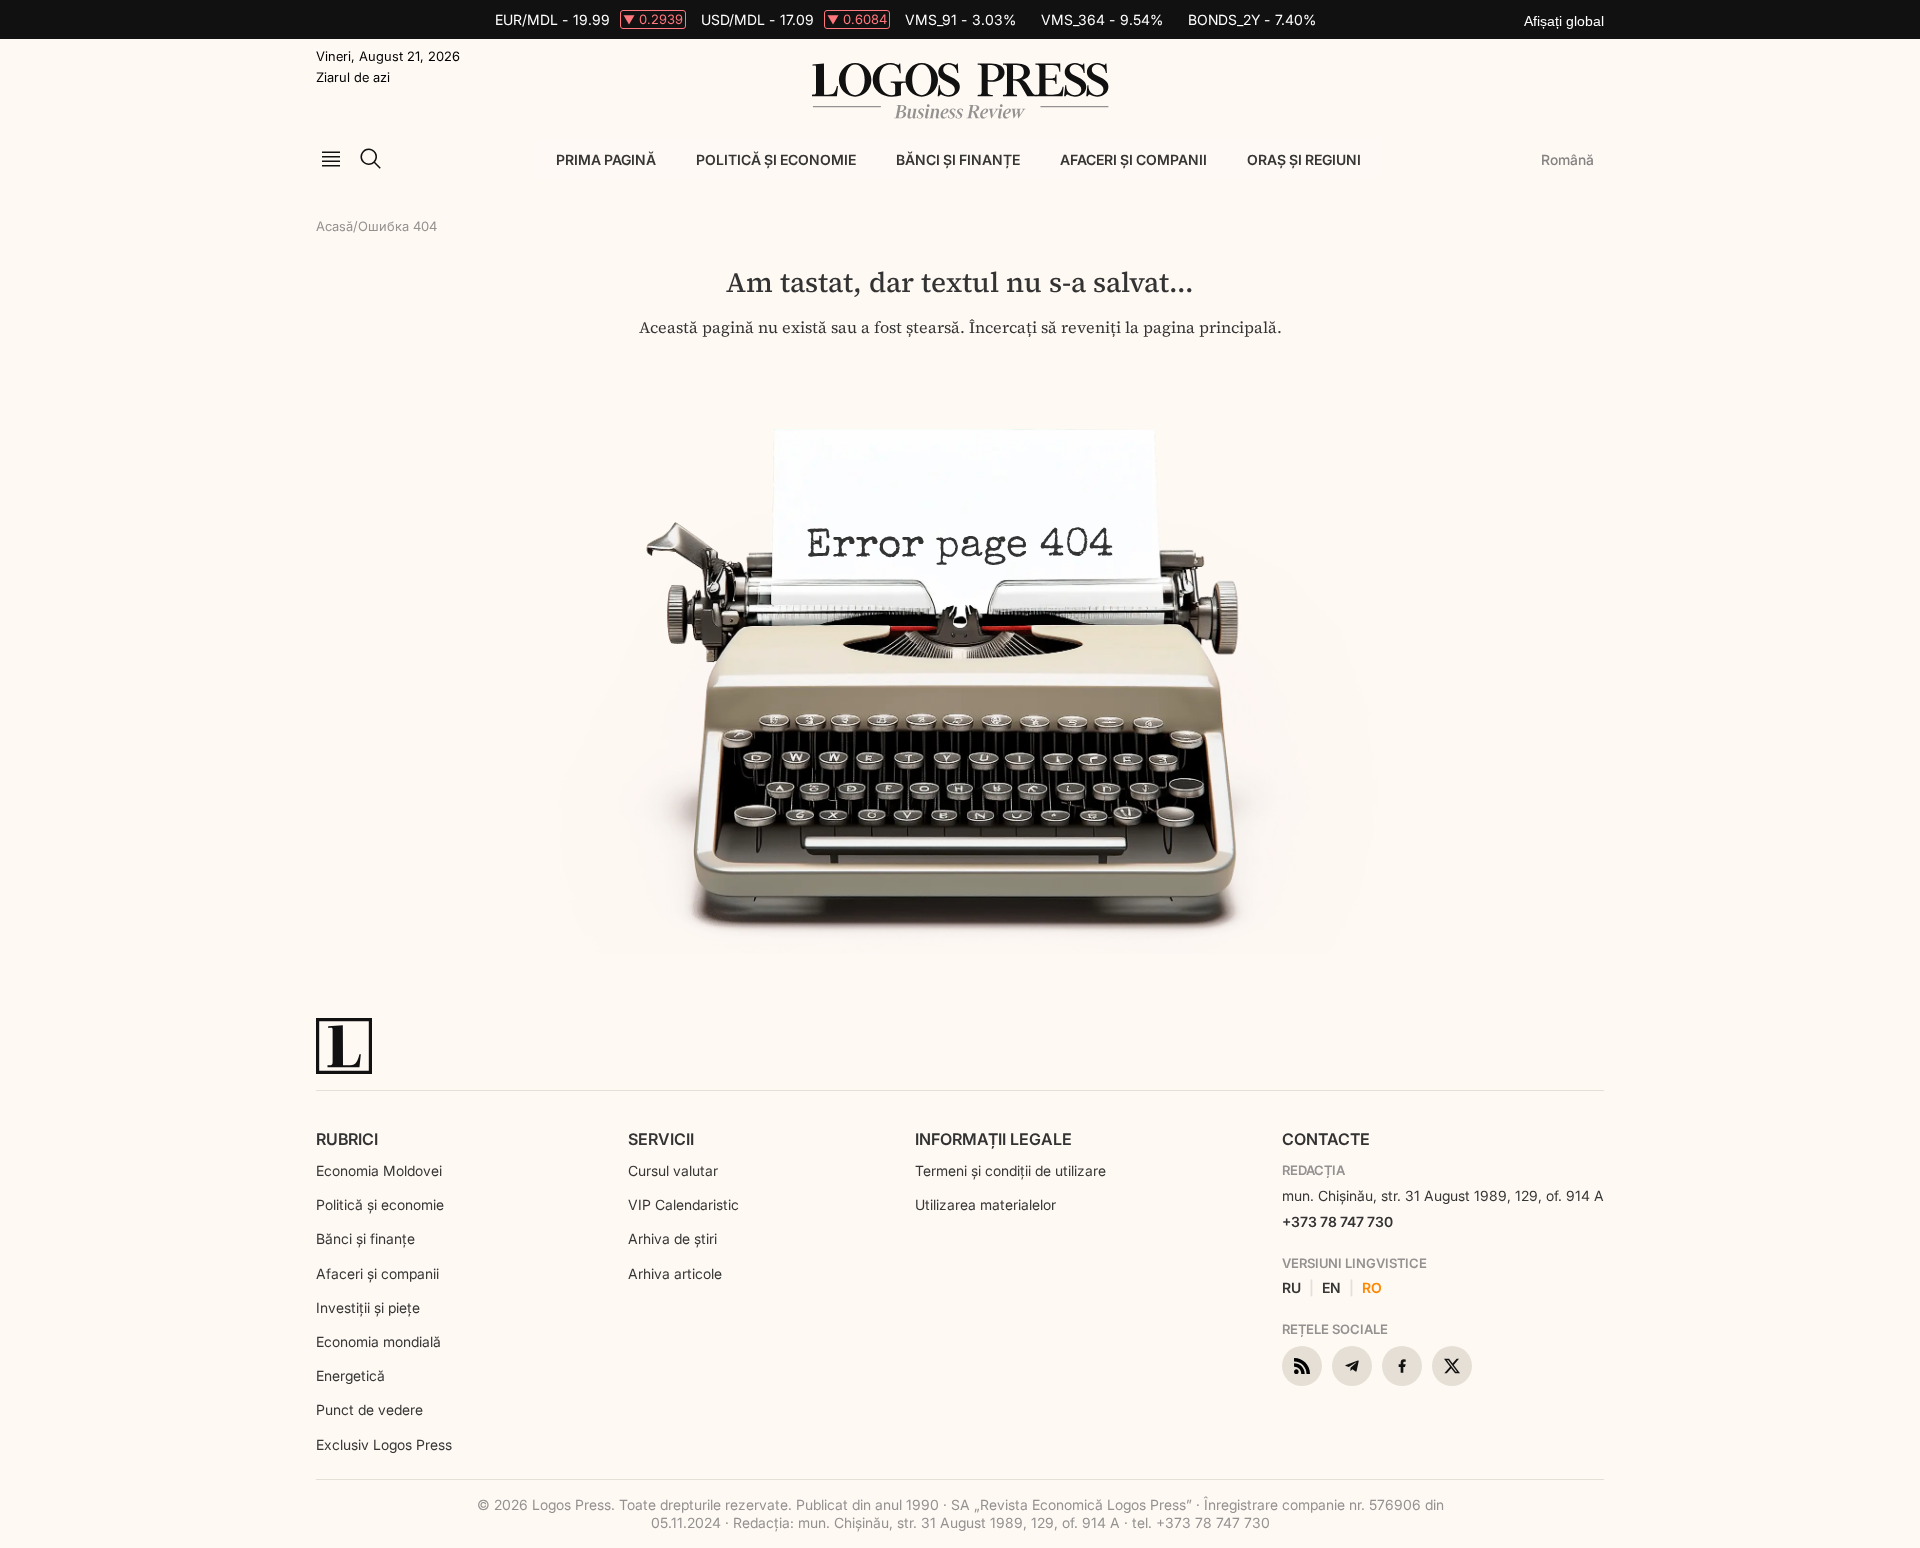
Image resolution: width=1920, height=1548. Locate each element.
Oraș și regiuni (1304, 159)
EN (1331, 1288)
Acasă (334, 226)
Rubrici (347, 1139)
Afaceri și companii (1133, 159)
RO (1372, 1288)
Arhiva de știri (672, 1238)
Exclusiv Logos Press (384, 1444)
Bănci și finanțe (958, 159)
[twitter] (1452, 1366)
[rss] (1302, 1366)
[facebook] (1402, 1366)
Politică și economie (776, 159)
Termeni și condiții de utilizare (1010, 1170)
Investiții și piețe (368, 1307)
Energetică (350, 1375)
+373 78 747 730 (1337, 1221)
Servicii (661, 1139)
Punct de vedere (369, 1409)
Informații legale (993, 1139)
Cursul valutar (673, 1170)
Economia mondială (378, 1341)
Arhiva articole (675, 1273)
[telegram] (1352, 1366)
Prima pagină (606, 159)
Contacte (1326, 1139)
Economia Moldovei (379, 1170)
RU (1291, 1288)
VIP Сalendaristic (683, 1204)
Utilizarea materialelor (985, 1204)
